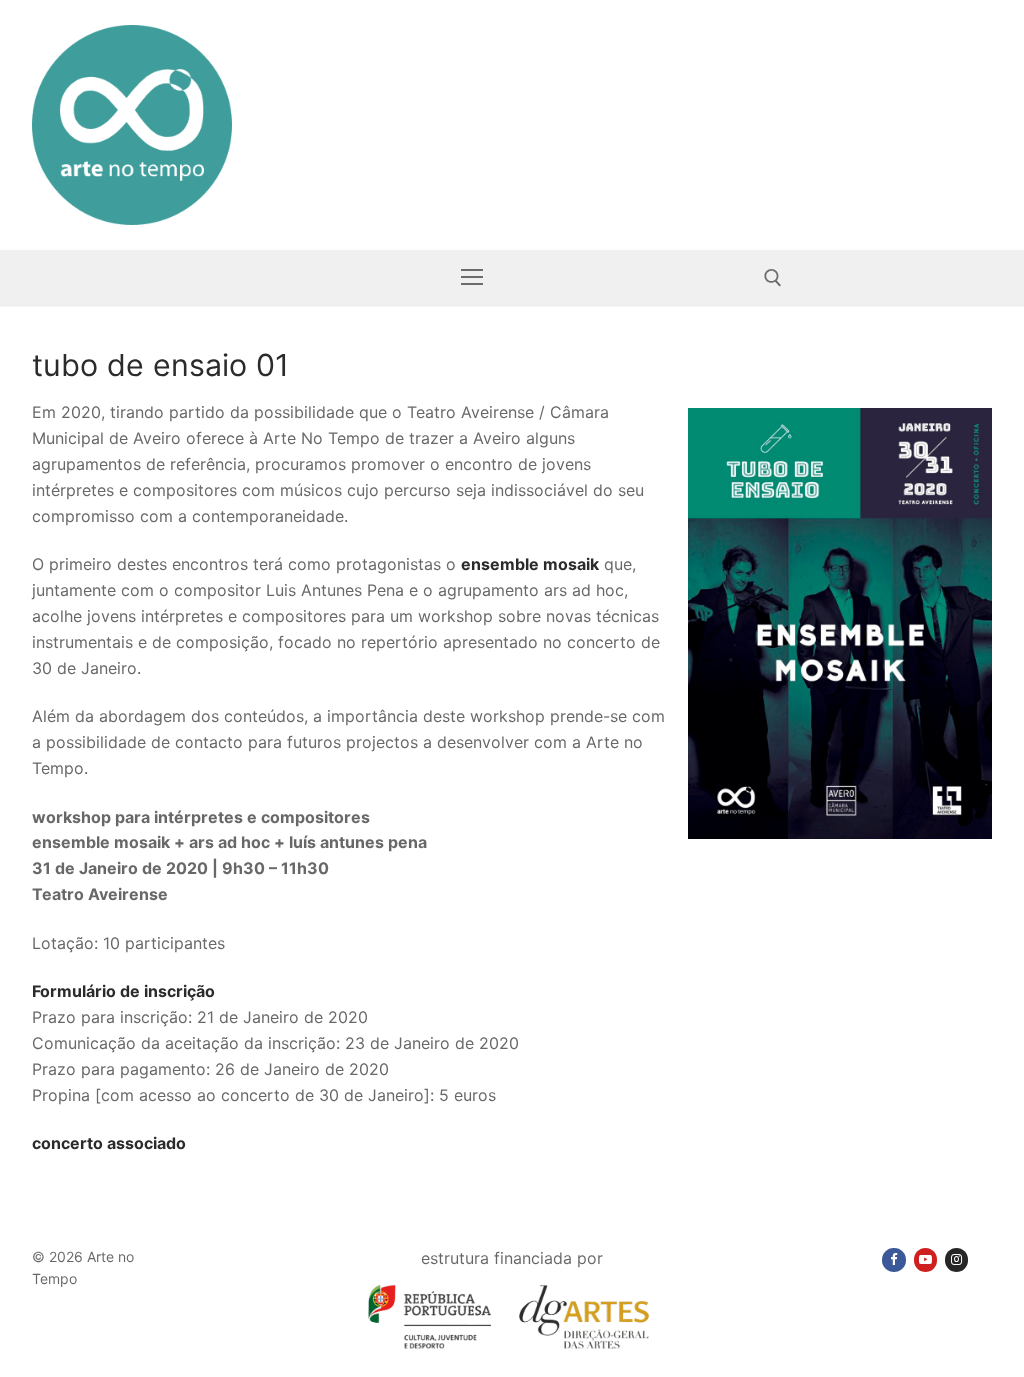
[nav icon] (472, 278)
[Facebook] (893, 1259)
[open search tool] (773, 278)
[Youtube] (925, 1259)
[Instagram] (956, 1259)
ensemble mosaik (530, 564)
